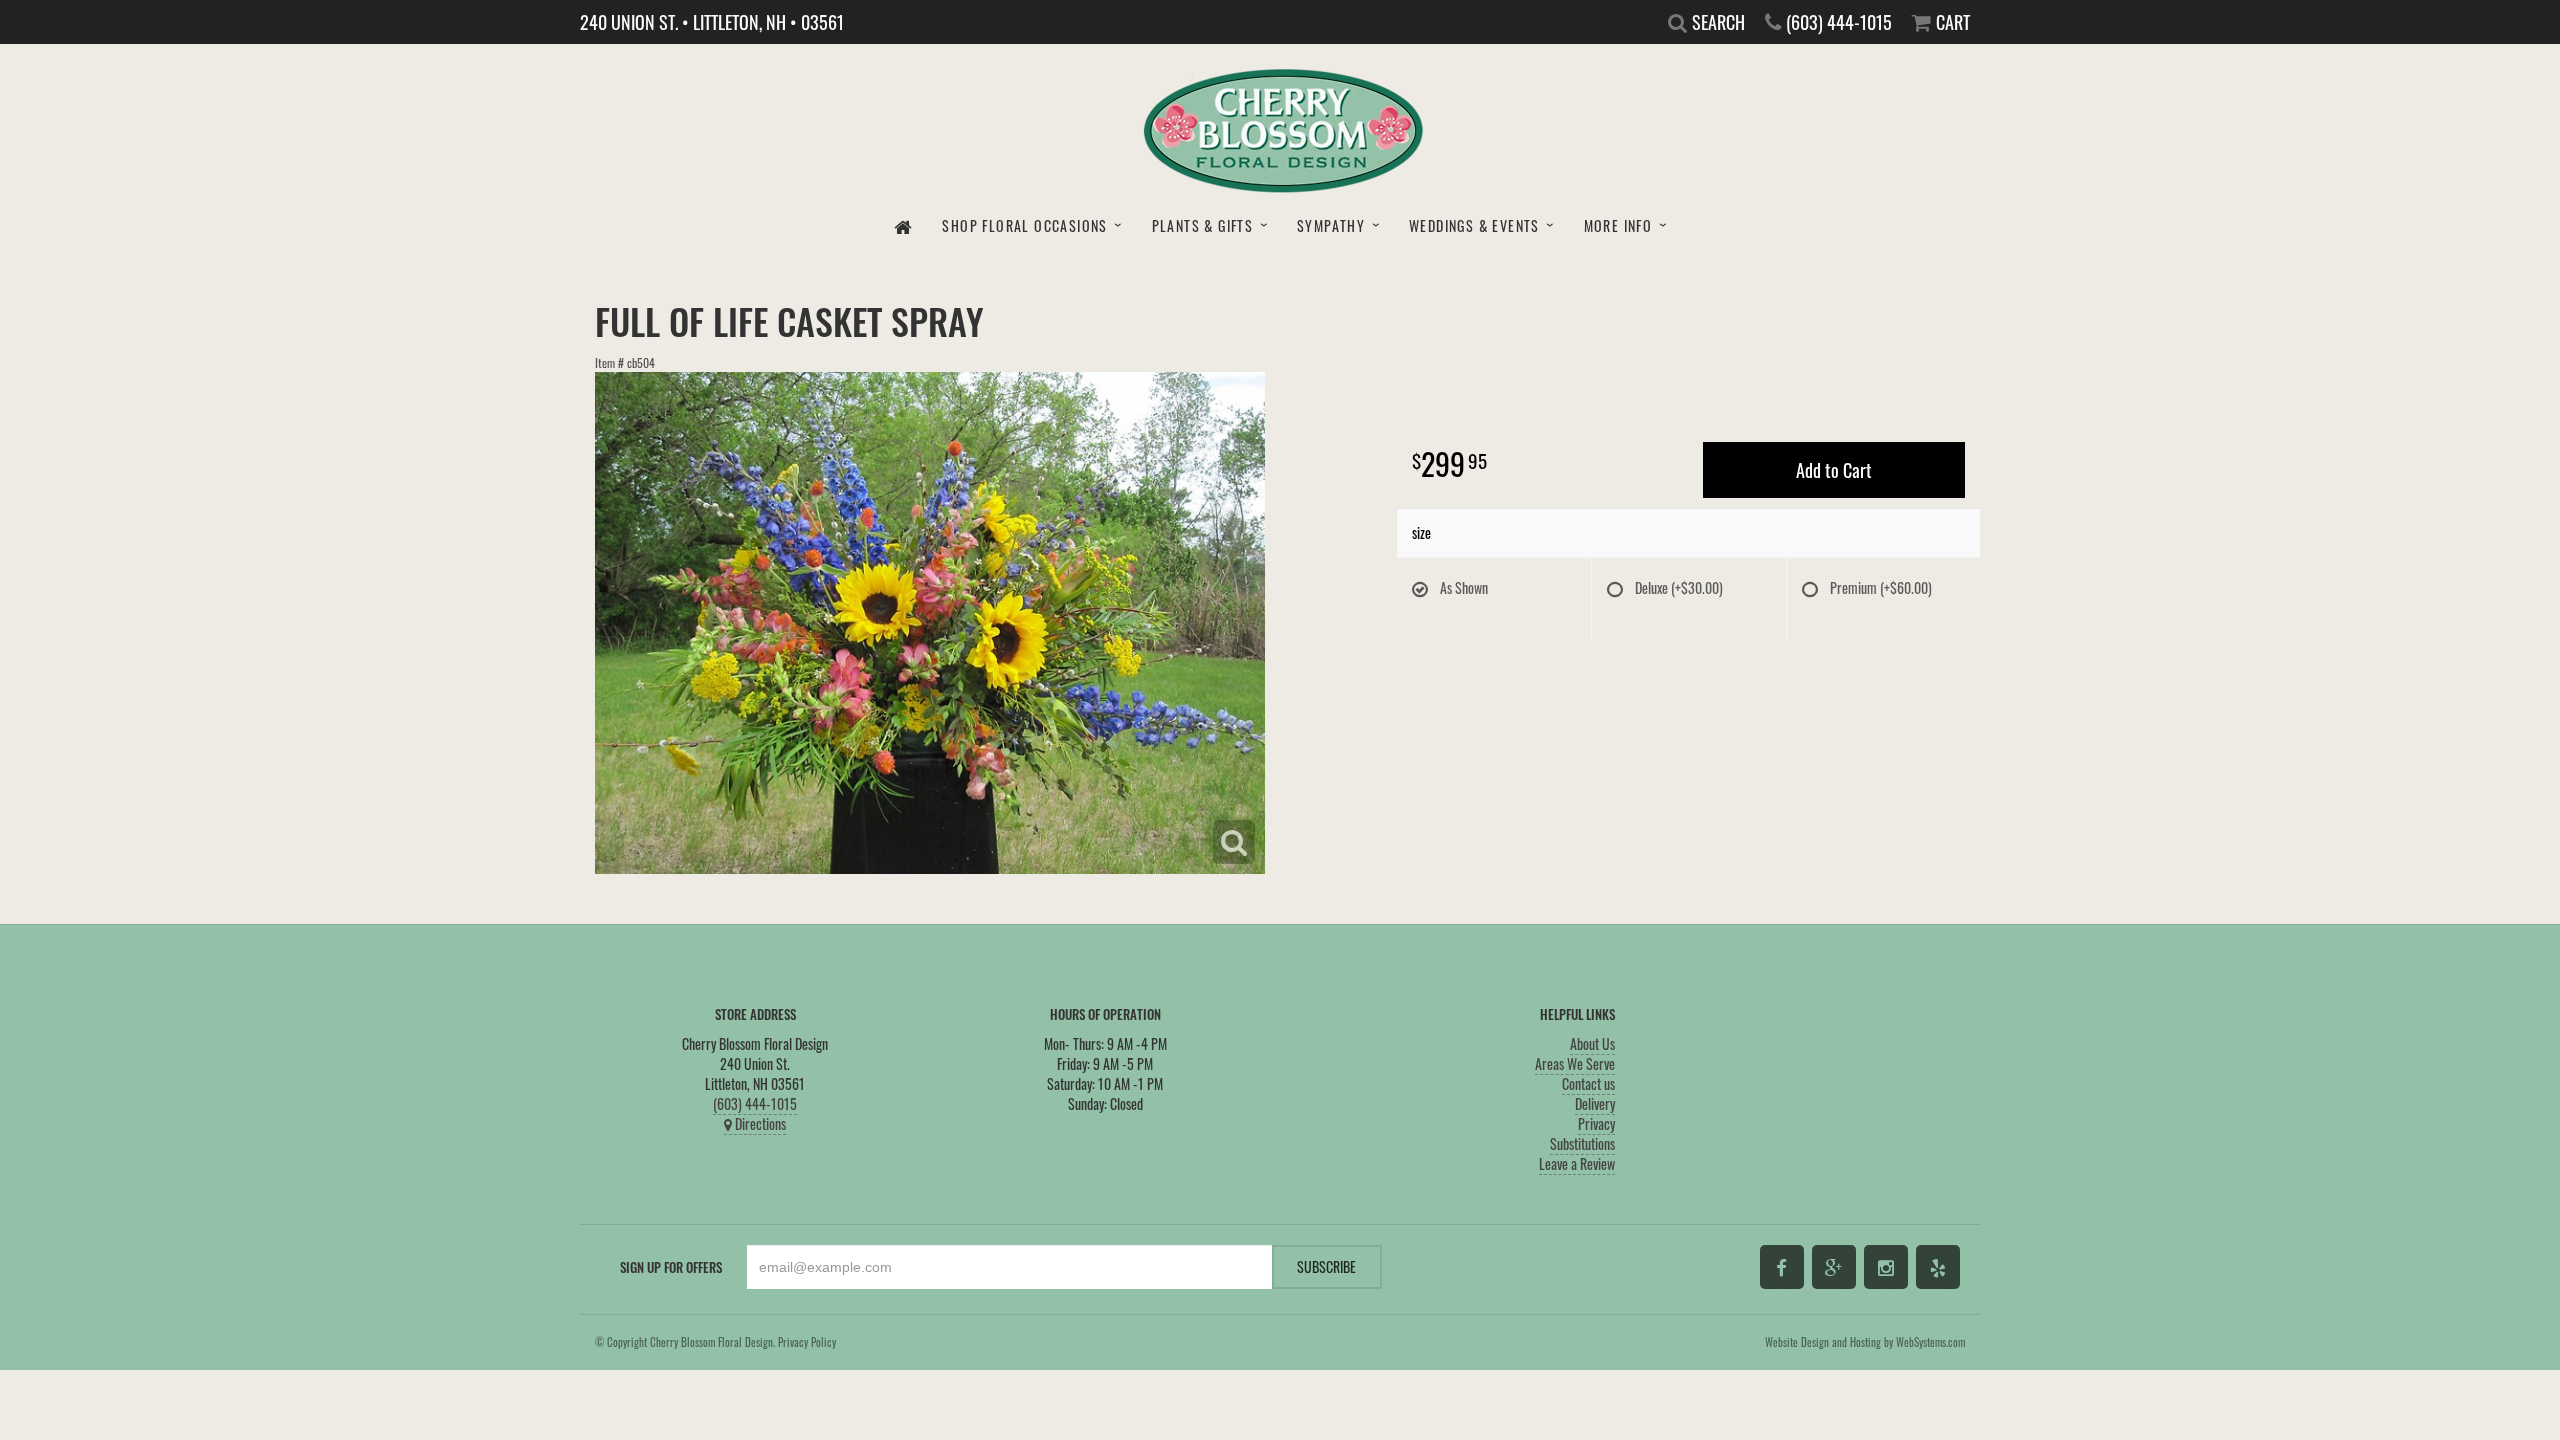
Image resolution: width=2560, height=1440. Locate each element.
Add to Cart (1834, 470)
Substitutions (1582, 1143)
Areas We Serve (1575, 1063)
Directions (759, 1123)
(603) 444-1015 (755, 1103)
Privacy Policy (807, 1342)
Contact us (1588, 1083)
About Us (1592, 1043)
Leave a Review (1577, 1163)
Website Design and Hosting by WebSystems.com (1865, 1342)
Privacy (1596, 1123)
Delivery (1595, 1103)
